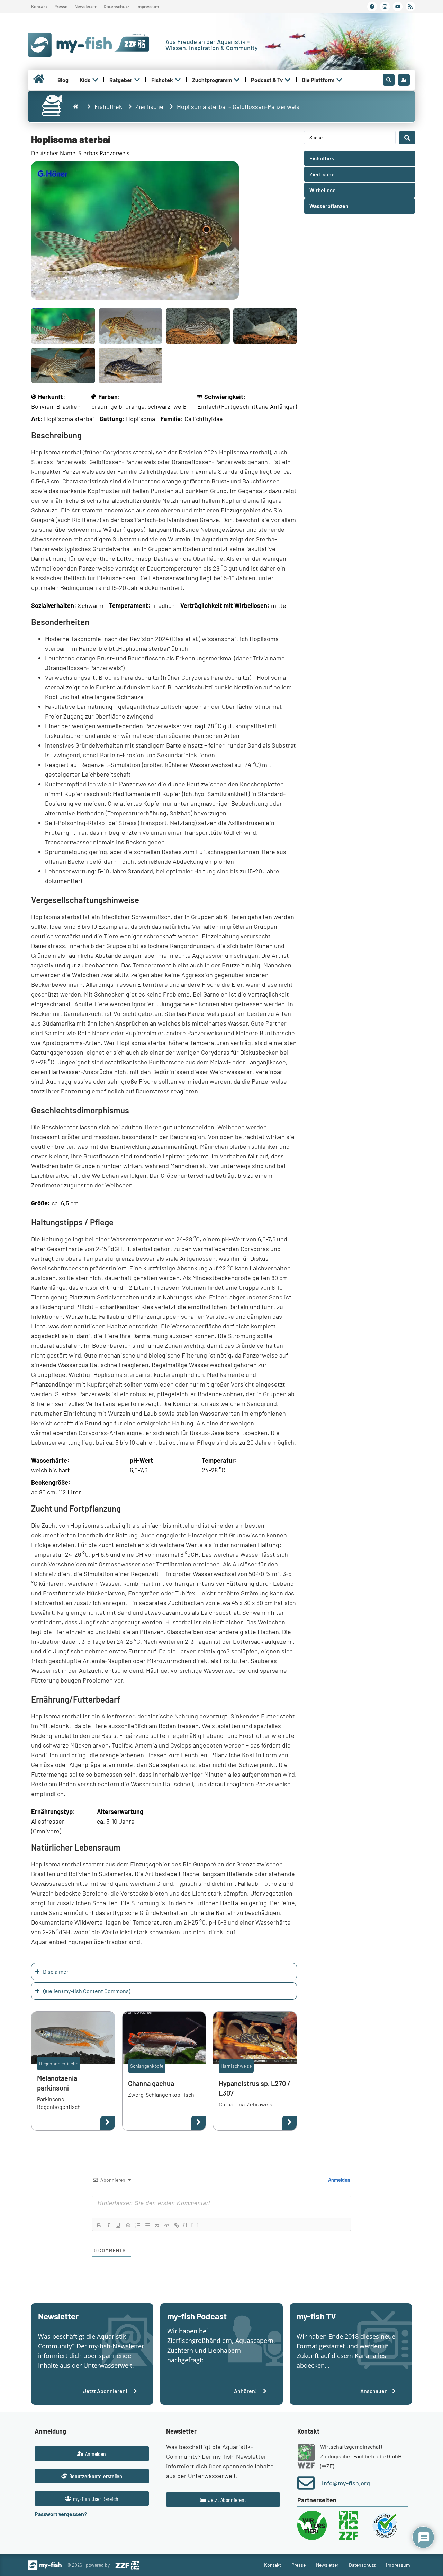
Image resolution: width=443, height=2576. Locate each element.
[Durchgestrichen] (128, 2225)
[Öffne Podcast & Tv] (288, 80)
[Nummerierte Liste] (138, 2225)
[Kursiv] (109, 2225)
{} (186, 2225)
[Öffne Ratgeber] (137, 80)
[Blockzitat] (157, 2225)
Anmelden (339, 2180)
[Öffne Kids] (95, 80)
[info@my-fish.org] (306, 2483)
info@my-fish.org (346, 2483)
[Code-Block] (167, 2225)
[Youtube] (398, 7)
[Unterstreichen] (118, 2225)
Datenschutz (116, 6)
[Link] (177, 2225)
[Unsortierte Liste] (147, 2225)
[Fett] (99, 2225)
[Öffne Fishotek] (178, 80)
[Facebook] (372, 7)
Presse (61, 6)
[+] (195, 2225)
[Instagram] (385, 7)
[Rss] (410, 7)
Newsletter (85, 6)
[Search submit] (407, 138)
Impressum (148, 6)
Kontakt (39, 6)
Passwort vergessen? (61, 2514)
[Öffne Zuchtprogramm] (237, 80)
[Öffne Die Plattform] (339, 80)
